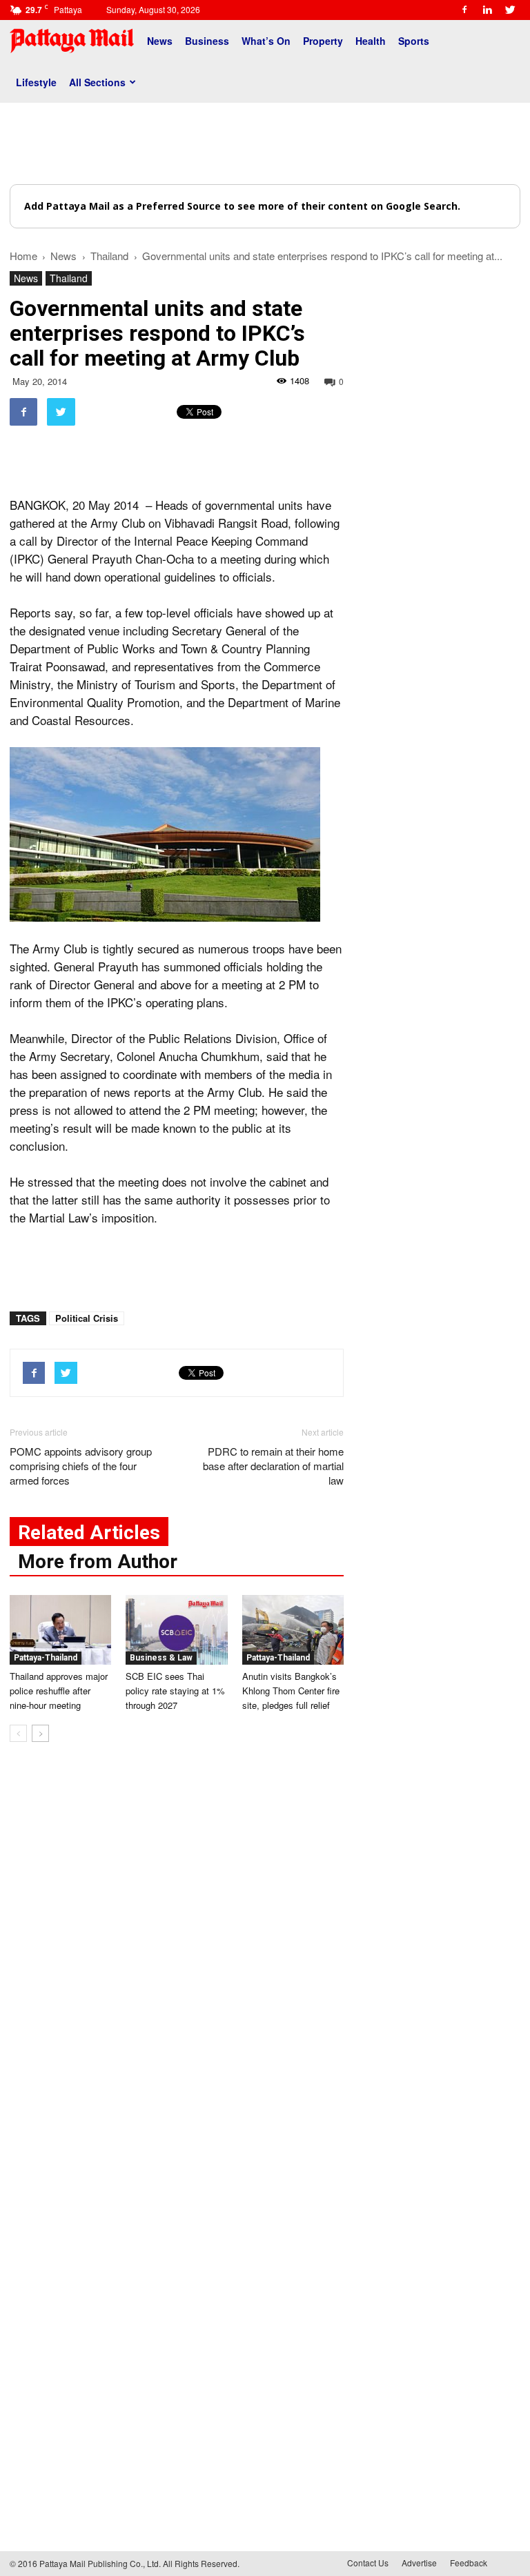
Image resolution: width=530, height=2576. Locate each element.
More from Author (98, 1562)
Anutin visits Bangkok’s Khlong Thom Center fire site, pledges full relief (291, 1691)
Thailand (69, 278)
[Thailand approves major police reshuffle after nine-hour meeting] (60, 1630)
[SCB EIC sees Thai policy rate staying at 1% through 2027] (176, 1630)
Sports (414, 41)
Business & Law (161, 1658)
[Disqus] (177, 1962)
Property (323, 41)
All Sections (97, 82)
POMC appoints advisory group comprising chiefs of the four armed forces (81, 1466)
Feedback (469, 2563)
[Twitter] (510, 10)
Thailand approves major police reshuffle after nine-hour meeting (59, 1691)
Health (371, 41)
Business (207, 41)
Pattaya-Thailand (46, 1658)
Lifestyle (36, 82)
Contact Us (368, 2563)
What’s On (266, 41)
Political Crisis (87, 1318)
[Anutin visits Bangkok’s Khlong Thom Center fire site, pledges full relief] (293, 1630)
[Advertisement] (265, 143)
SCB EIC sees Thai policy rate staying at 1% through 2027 (175, 1691)
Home (23, 256)
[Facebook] (464, 10)
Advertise (419, 2563)
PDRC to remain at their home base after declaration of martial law (273, 1466)
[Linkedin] (487, 10)
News (160, 41)
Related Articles (89, 1533)
